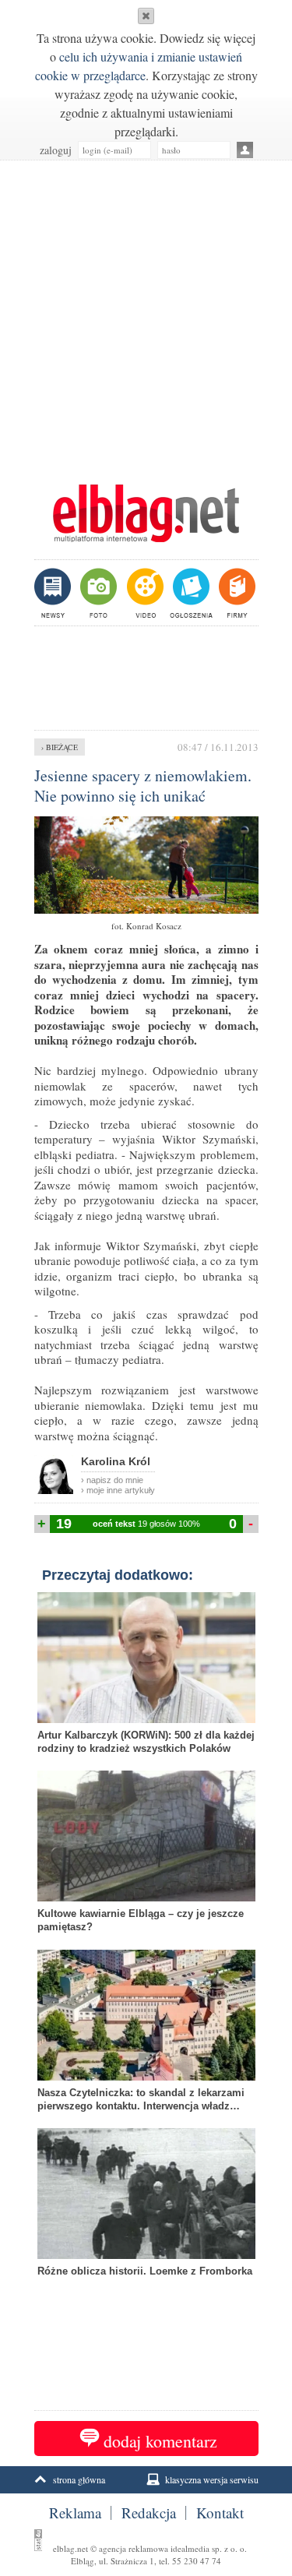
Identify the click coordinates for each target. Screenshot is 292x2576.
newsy (55, 593)
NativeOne (146, 2296)
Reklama (75, 2513)
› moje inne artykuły (118, 1490)
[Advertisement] (146, 314)
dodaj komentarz (160, 2441)
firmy (236, 593)
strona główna (79, 2479)
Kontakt (220, 2513)
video (144, 593)
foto (98, 593)
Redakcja (149, 2513)
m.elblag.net (146, 513)
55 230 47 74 (197, 2561)
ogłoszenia (190, 593)
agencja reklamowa (134, 2548)
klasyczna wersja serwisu (212, 2479)
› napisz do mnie (112, 1480)
